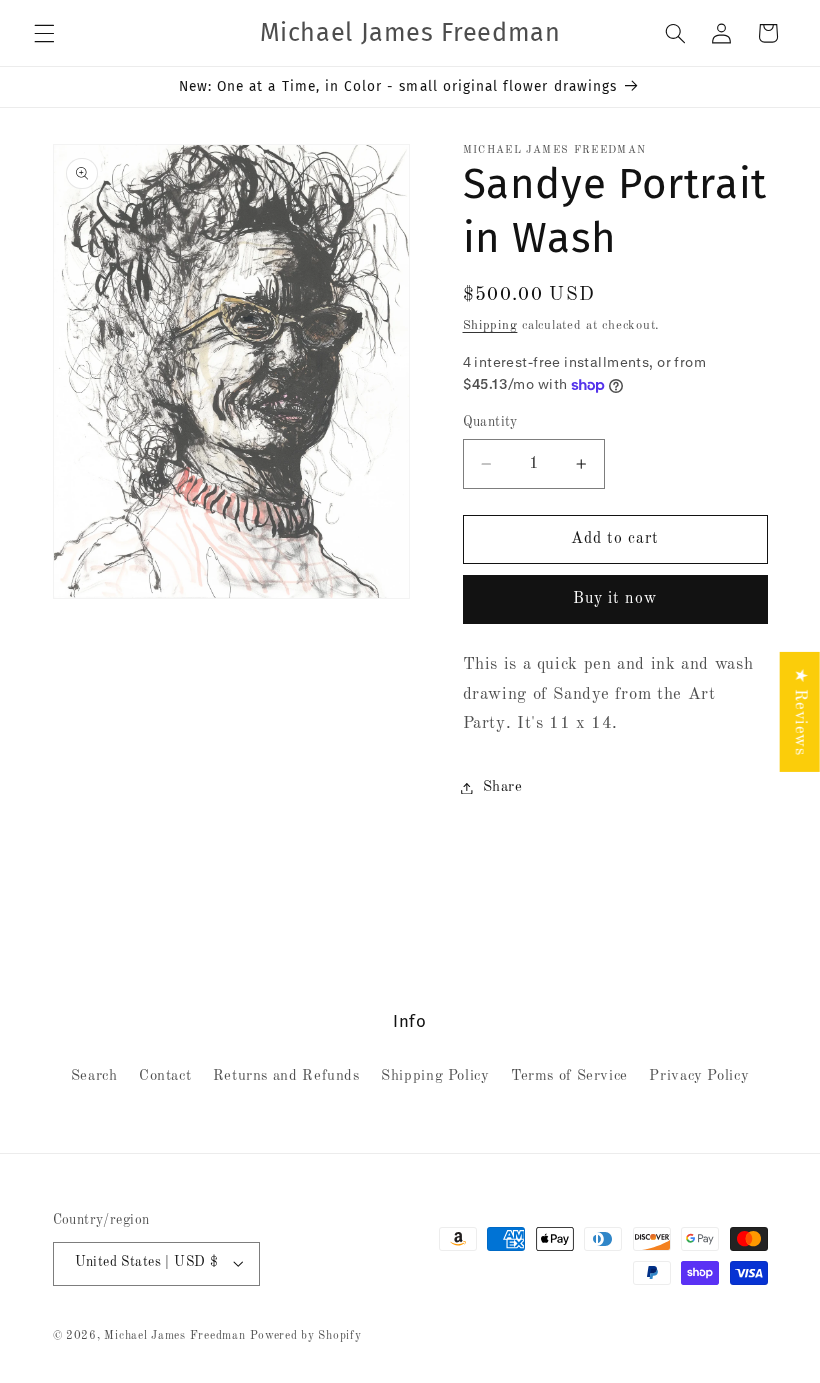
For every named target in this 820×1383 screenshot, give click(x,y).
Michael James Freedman (174, 1336)
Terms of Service (569, 1076)
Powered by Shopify (305, 1336)
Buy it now (615, 599)
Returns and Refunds (286, 1076)
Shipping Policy (435, 1076)
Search (94, 1076)
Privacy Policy (699, 1076)
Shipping (490, 325)
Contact (165, 1076)
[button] (44, 33)
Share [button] (503, 787)
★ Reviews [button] (800, 711)
